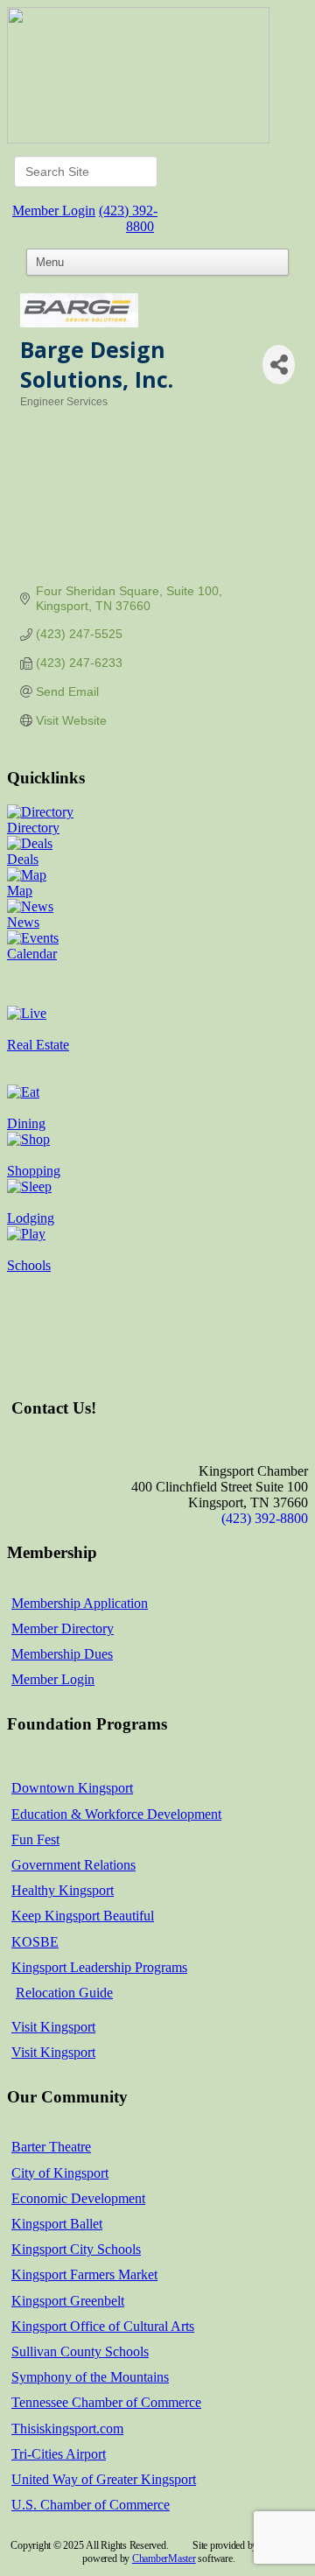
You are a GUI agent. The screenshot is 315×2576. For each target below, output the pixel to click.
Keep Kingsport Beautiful (83, 1916)
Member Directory (63, 1628)
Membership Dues (62, 1654)
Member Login (54, 211)
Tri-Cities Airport (59, 2454)
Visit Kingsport (53, 2027)
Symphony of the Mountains (90, 2377)
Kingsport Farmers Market (84, 2274)
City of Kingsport (60, 2173)
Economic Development (78, 2198)
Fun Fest (35, 1839)
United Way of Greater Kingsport (104, 2479)
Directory (33, 828)
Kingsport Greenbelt (68, 2301)
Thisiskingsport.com (67, 2429)
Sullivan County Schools (80, 2351)
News (23, 922)
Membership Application (80, 1603)
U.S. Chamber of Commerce (91, 2505)
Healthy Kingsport (63, 1890)
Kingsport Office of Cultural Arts (103, 2326)
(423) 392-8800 (128, 218)
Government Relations (73, 1865)
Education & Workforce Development (116, 1814)
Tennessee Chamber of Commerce (106, 2402)
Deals (23, 859)
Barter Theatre (51, 2147)
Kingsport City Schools (76, 2249)
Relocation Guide (64, 1993)
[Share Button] (279, 365)
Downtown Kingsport (72, 1788)
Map (20, 891)
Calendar (32, 954)
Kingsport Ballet (57, 2224)
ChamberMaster (164, 2558)
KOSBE (35, 1942)
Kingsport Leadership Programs (99, 1967)
